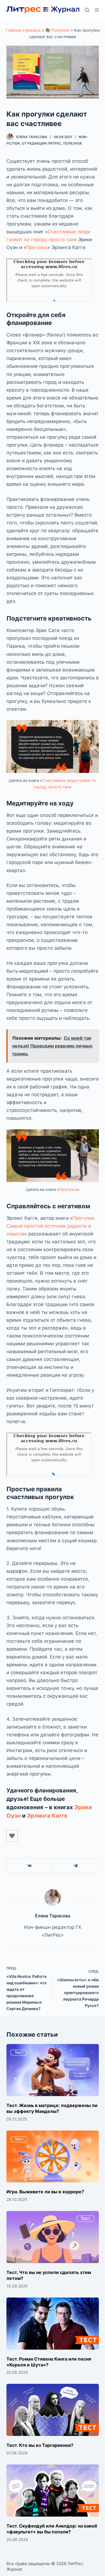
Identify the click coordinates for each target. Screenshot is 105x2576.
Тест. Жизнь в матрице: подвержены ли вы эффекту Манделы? (52, 2108)
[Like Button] (12, 1836)
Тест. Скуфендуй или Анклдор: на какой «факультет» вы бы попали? (52, 2529)
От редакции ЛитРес (42, 143)
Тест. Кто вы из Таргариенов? (40, 2445)
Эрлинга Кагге (47, 1816)
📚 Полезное (57, 30)
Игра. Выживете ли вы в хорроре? (45, 2192)
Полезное (73, 143)
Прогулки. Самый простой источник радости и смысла (51, 1226)
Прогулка (37, 247)
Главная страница (23, 30)
